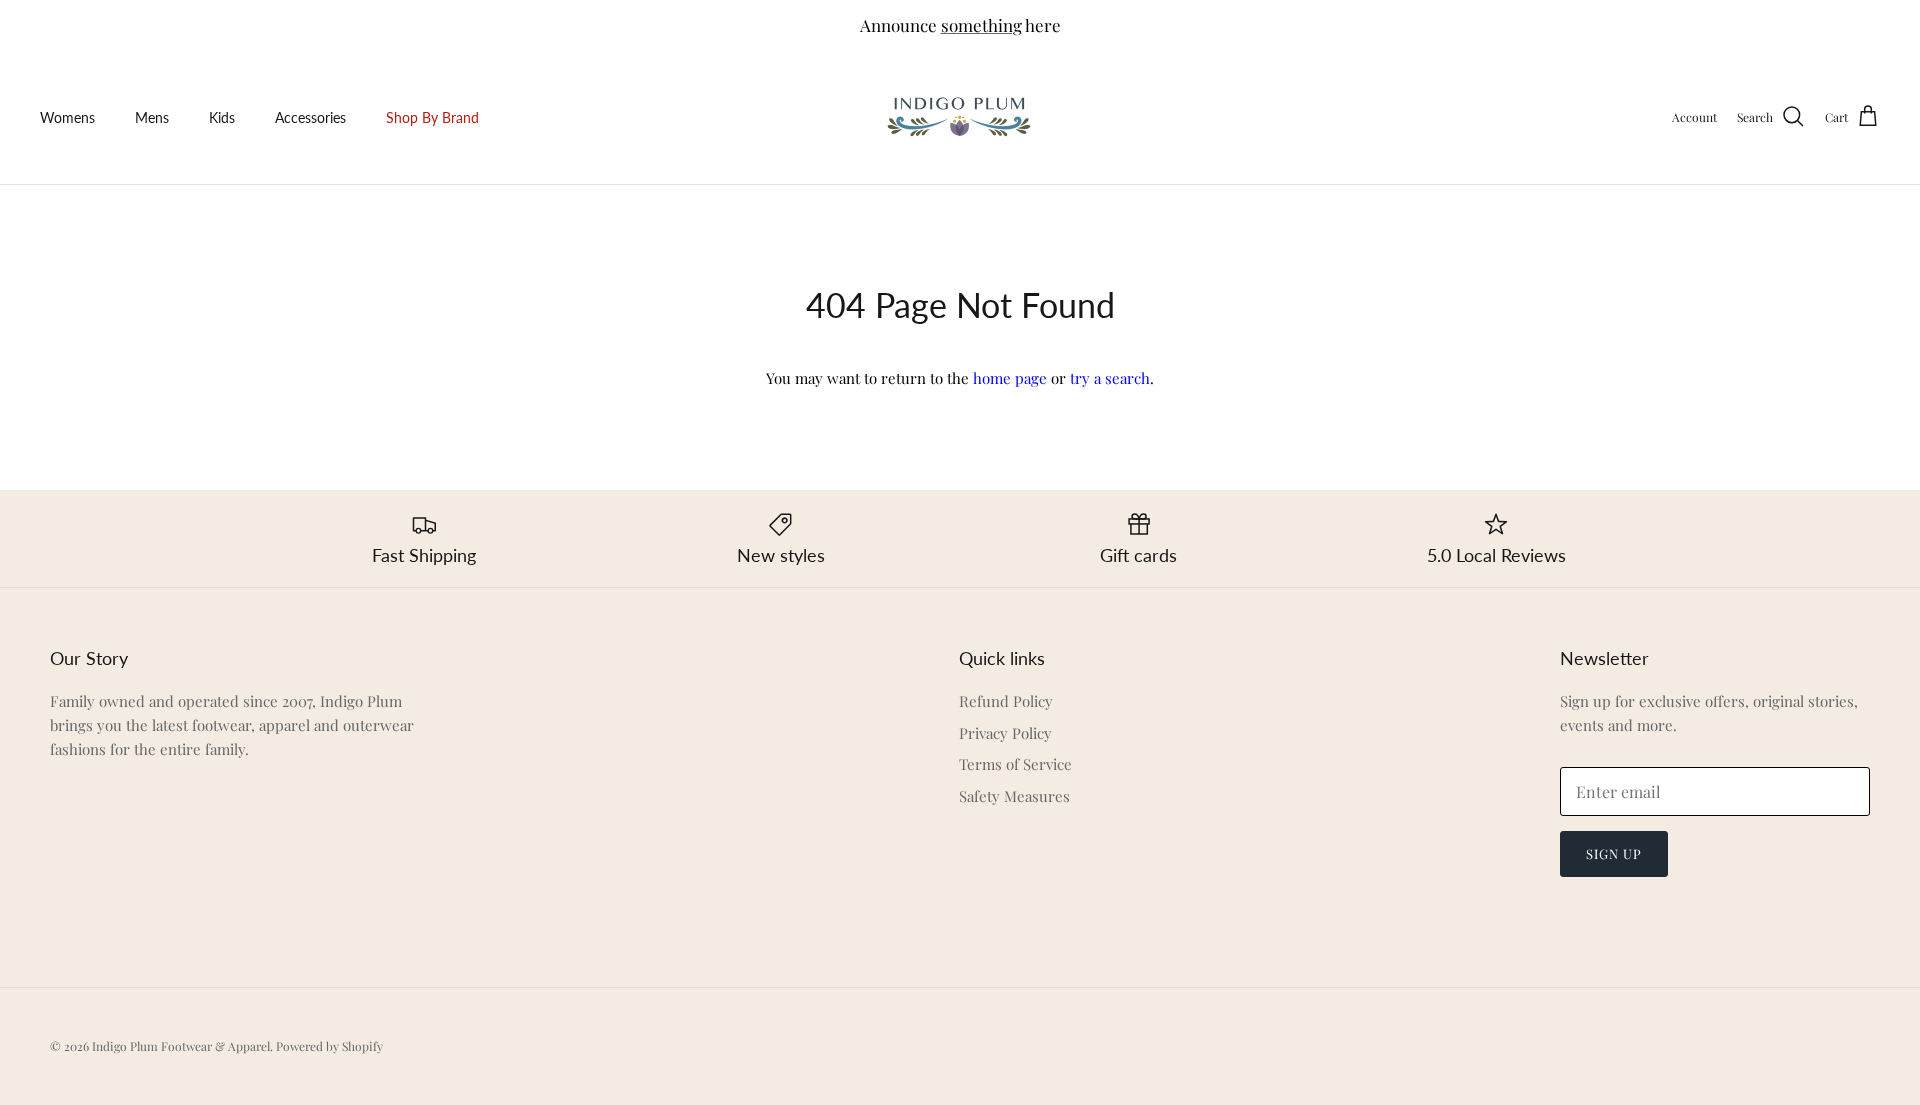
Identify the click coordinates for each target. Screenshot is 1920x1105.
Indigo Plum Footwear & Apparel (181, 1046)
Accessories (310, 117)
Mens (152, 117)
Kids (222, 117)
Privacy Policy (1005, 733)
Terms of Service (1015, 764)
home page (1010, 378)
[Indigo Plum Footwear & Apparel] (960, 117)
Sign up (1614, 853)
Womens (67, 117)
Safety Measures (1014, 796)
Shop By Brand (432, 117)
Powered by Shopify (329, 1046)
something (981, 25)
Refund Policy (1006, 701)
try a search (1110, 378)
